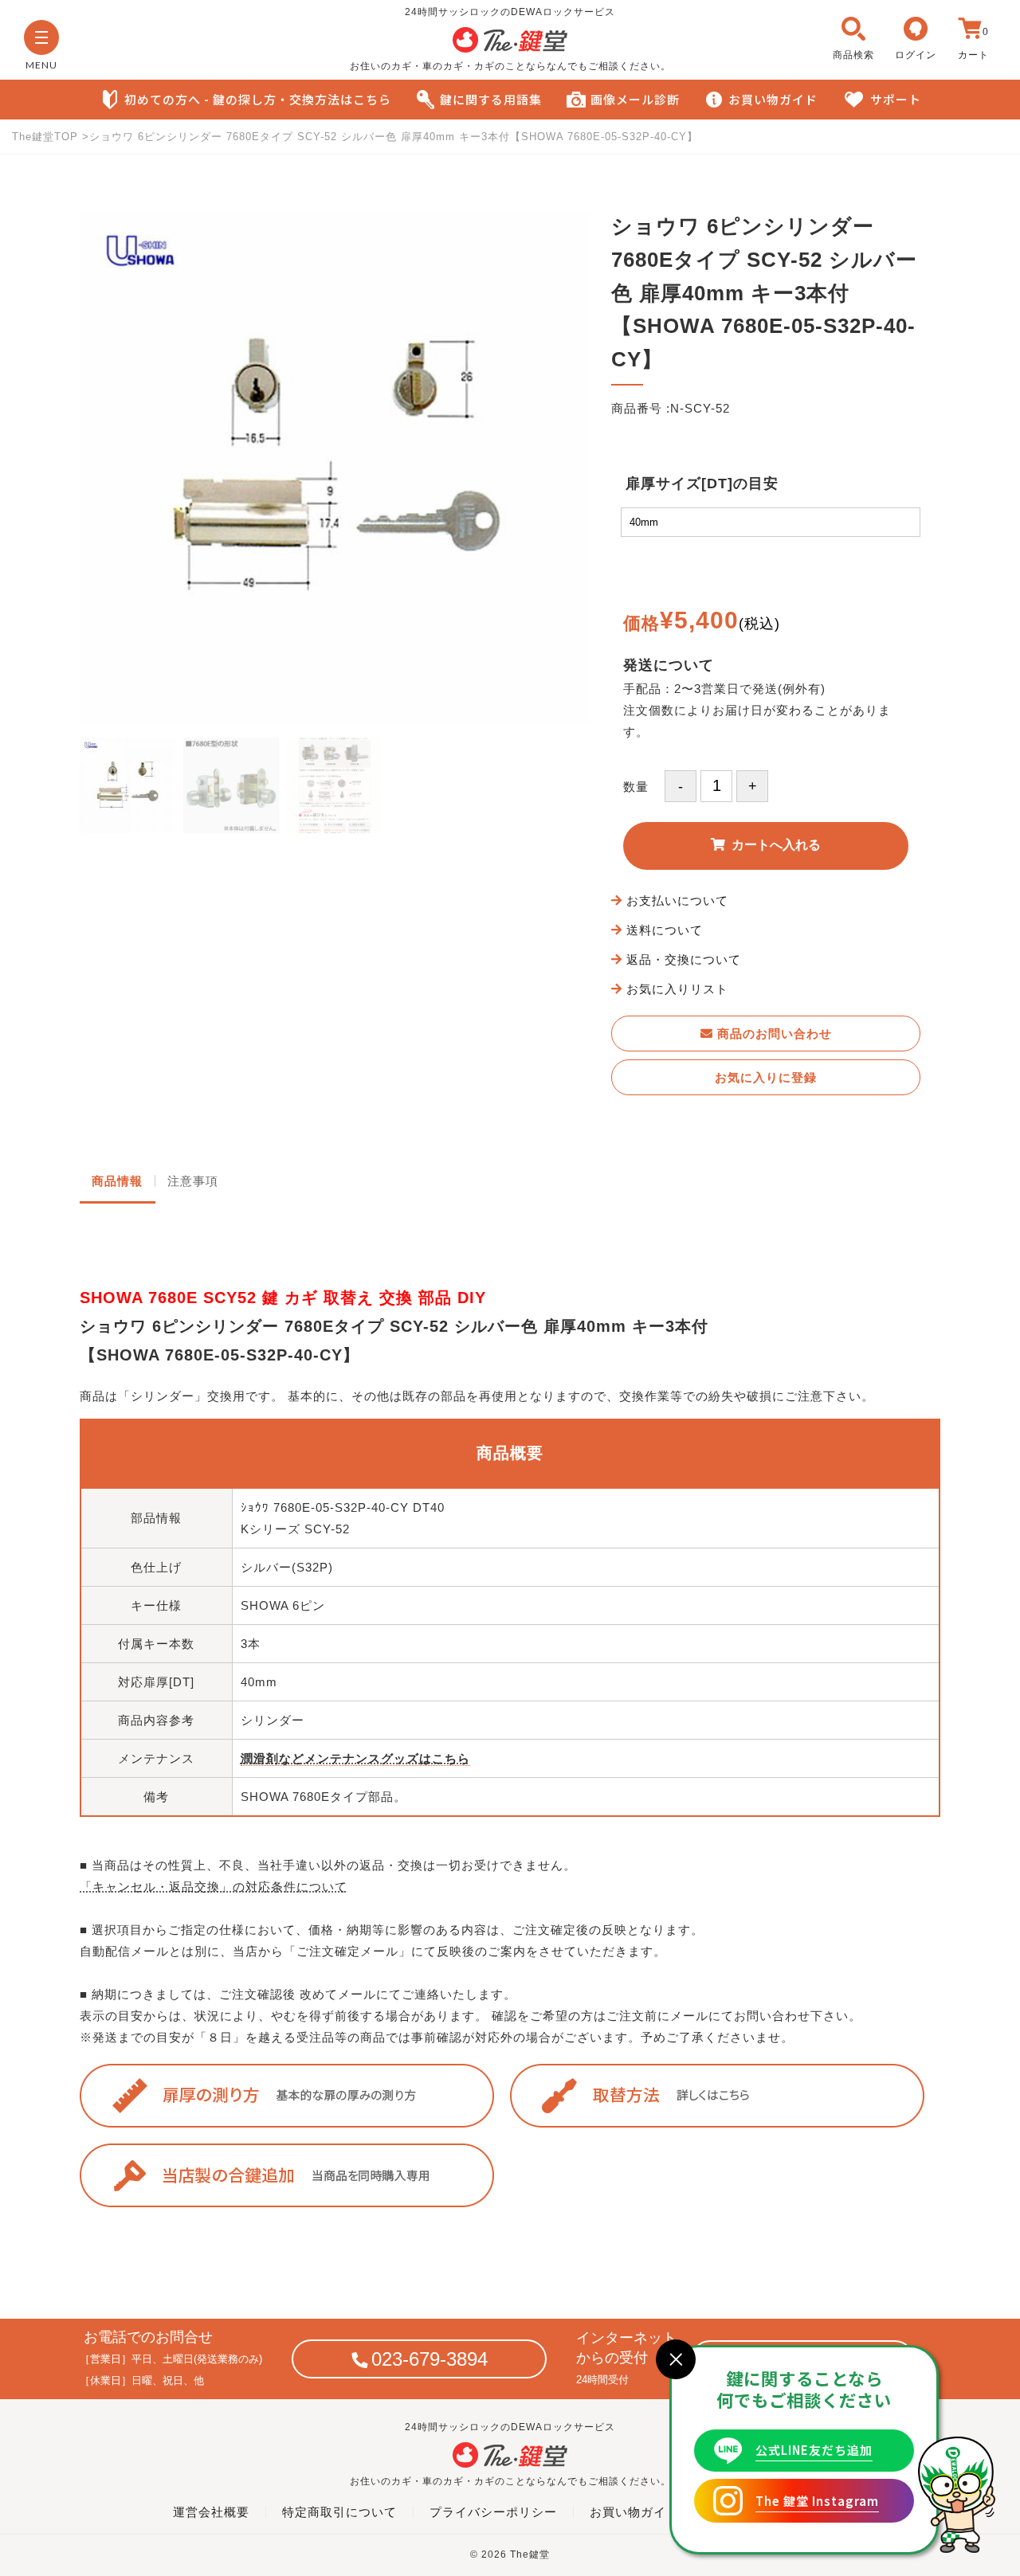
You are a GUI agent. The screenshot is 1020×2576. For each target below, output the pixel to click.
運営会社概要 (211, 2512)
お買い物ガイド (773, 99)
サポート (896, 99)
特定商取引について (339, 2512)
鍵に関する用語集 (491, 99)
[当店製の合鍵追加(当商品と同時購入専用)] (295, 2175)
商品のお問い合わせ (773, 1034)
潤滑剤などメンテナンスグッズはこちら (355, 1758)
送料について (665, 930)
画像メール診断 (635, 99)
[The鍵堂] (510, 49)
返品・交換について (684, 959)
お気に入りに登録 (766, 1077)
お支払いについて (677, 900)
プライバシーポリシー (493, 2512)
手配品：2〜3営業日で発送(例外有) (724, 689)
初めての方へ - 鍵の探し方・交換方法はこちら (258, 99)
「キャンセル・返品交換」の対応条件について (214, 1887)
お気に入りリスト (677, 989)
